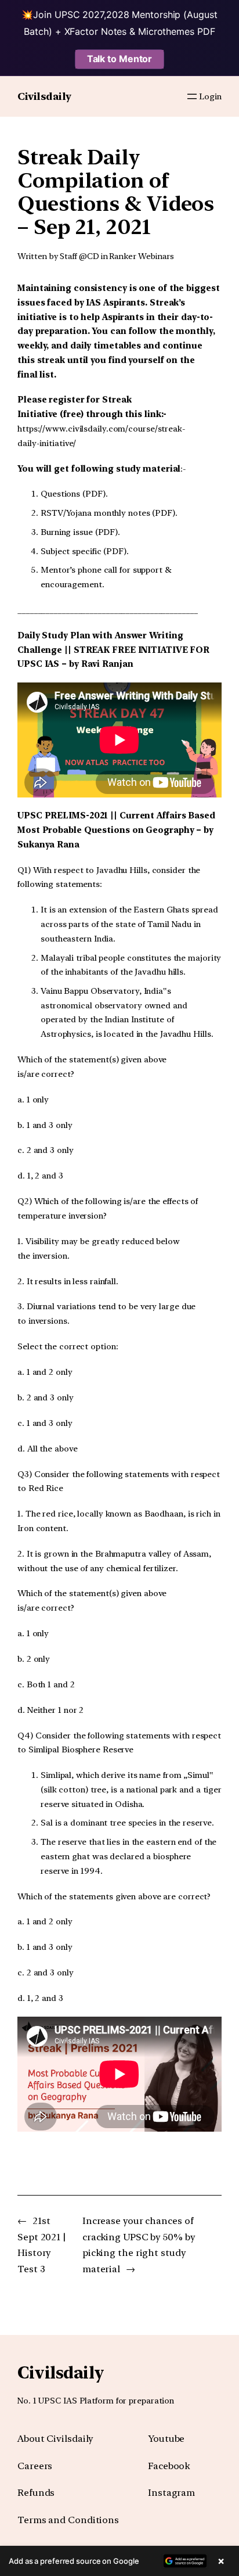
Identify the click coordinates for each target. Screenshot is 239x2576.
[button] (119, 2561)
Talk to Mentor (120, 59)
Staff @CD (79, 256)
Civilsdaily (44, 96)
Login (210, 96)
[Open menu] (192, 96)
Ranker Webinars (142, 256)
